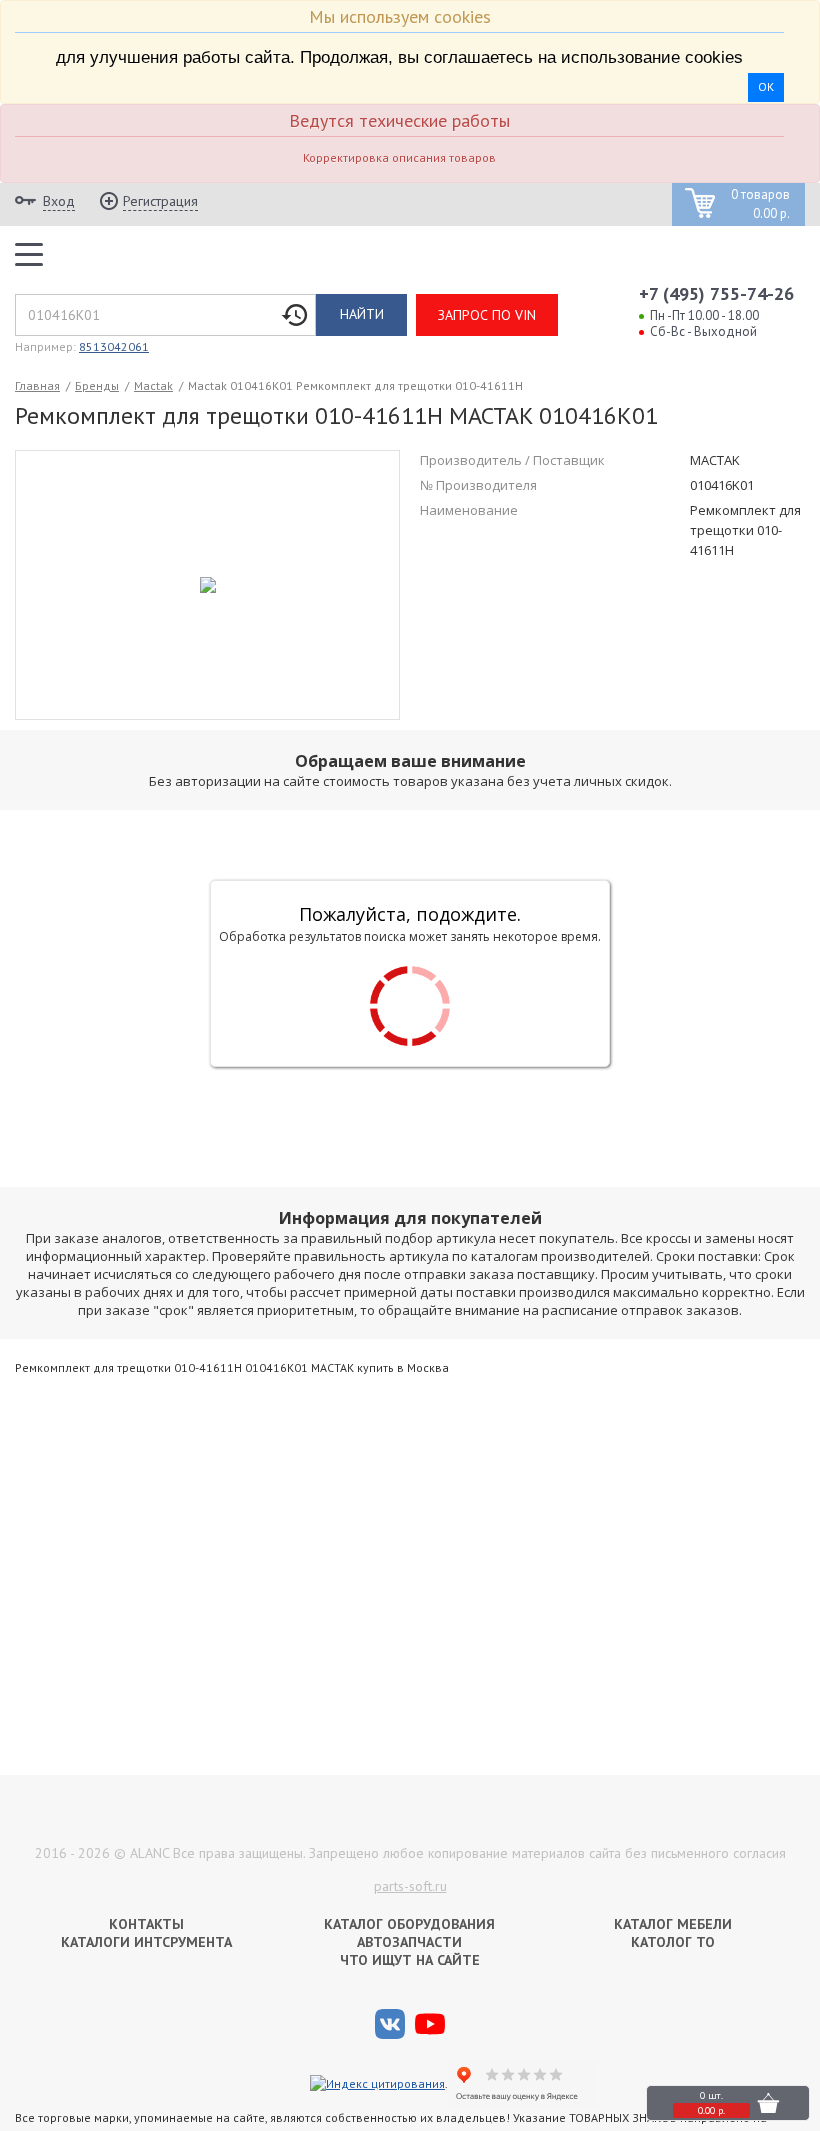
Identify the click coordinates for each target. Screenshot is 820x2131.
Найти (362, 314)
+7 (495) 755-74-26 (716, 293)
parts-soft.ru (410, 1886)
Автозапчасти (409, 1942)
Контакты (146, 1924)
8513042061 (114, 346)
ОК (766, 86)
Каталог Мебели (673, 1924)
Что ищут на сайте (410, 1960)
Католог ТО (673, 1942)
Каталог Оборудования (409, 1924)
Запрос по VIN (487, 315)
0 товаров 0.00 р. (760, 204)
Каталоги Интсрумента (146, 1942)
